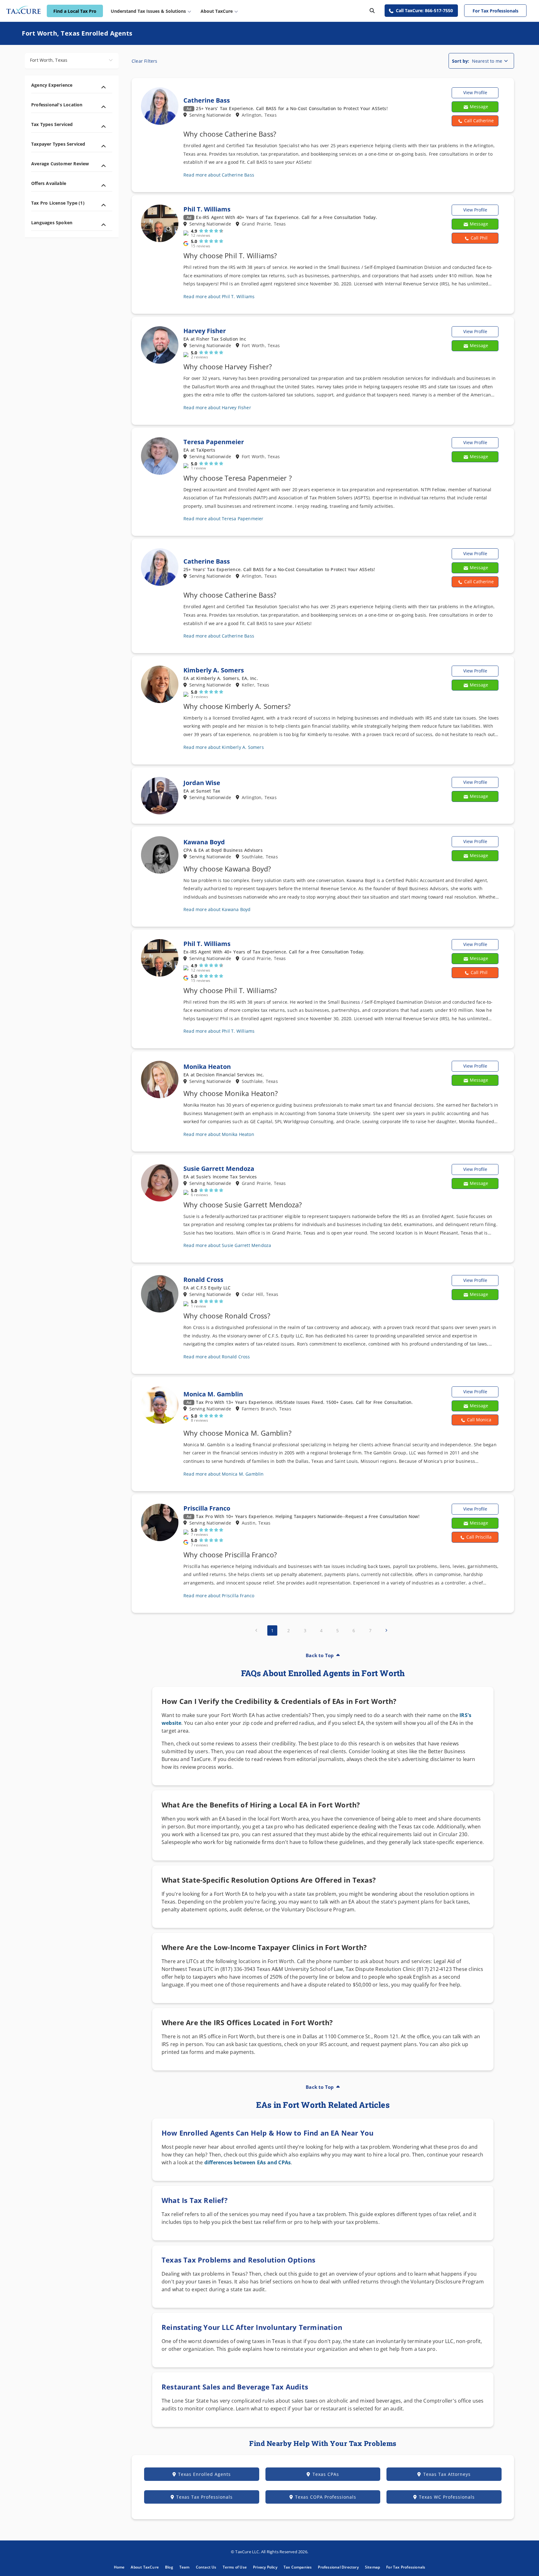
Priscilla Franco (207, 1508)
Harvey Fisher (205, 331)
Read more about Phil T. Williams (219, 296)
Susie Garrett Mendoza (219, 1169)
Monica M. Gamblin (213, 1394)
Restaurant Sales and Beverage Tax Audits (235, 2387)
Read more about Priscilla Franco (219, 1596)
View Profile (475, 92)
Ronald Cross (203, 1280)
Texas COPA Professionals (326, 2497)
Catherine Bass (207, 100)
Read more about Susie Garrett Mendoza (227, 1245)
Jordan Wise (202, 783)
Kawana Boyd (204, 842)
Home (119, 2567)
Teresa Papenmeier (214, 442)
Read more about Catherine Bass (219, 175)
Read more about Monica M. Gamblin (224, 1474)
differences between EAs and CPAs (248, 2162)
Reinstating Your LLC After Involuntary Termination (252, 2327)
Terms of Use (235, 2567)
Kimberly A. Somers (214, 670)
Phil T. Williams (207, 209)
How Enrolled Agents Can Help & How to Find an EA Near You (267, 2133)
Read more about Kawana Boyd (217, 909)
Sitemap (372, 2567)
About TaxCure (145, 2567)
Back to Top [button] (320, 1655)
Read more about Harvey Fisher (217, 408)
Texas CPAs (326, 2474)
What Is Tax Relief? (195, 2200)
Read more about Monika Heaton (219, 1134)
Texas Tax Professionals (204, 2497)
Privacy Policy (265, 2567)
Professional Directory (338, 2567)
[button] (475, 121)
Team (185, 2567)
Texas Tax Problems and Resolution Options (238, 2260)
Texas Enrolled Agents (204, 2474)
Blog (169, 2567)
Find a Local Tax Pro (75, 11)
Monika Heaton (207, 1067)
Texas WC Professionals (447, 2497)
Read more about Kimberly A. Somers (224, 747)
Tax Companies (298, 2567)
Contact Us (206, 2567)
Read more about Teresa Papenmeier (223, 519)
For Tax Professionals (495, 11)
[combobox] (72, 61)
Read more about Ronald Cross (217, 1357)
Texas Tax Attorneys (447, 2474)
